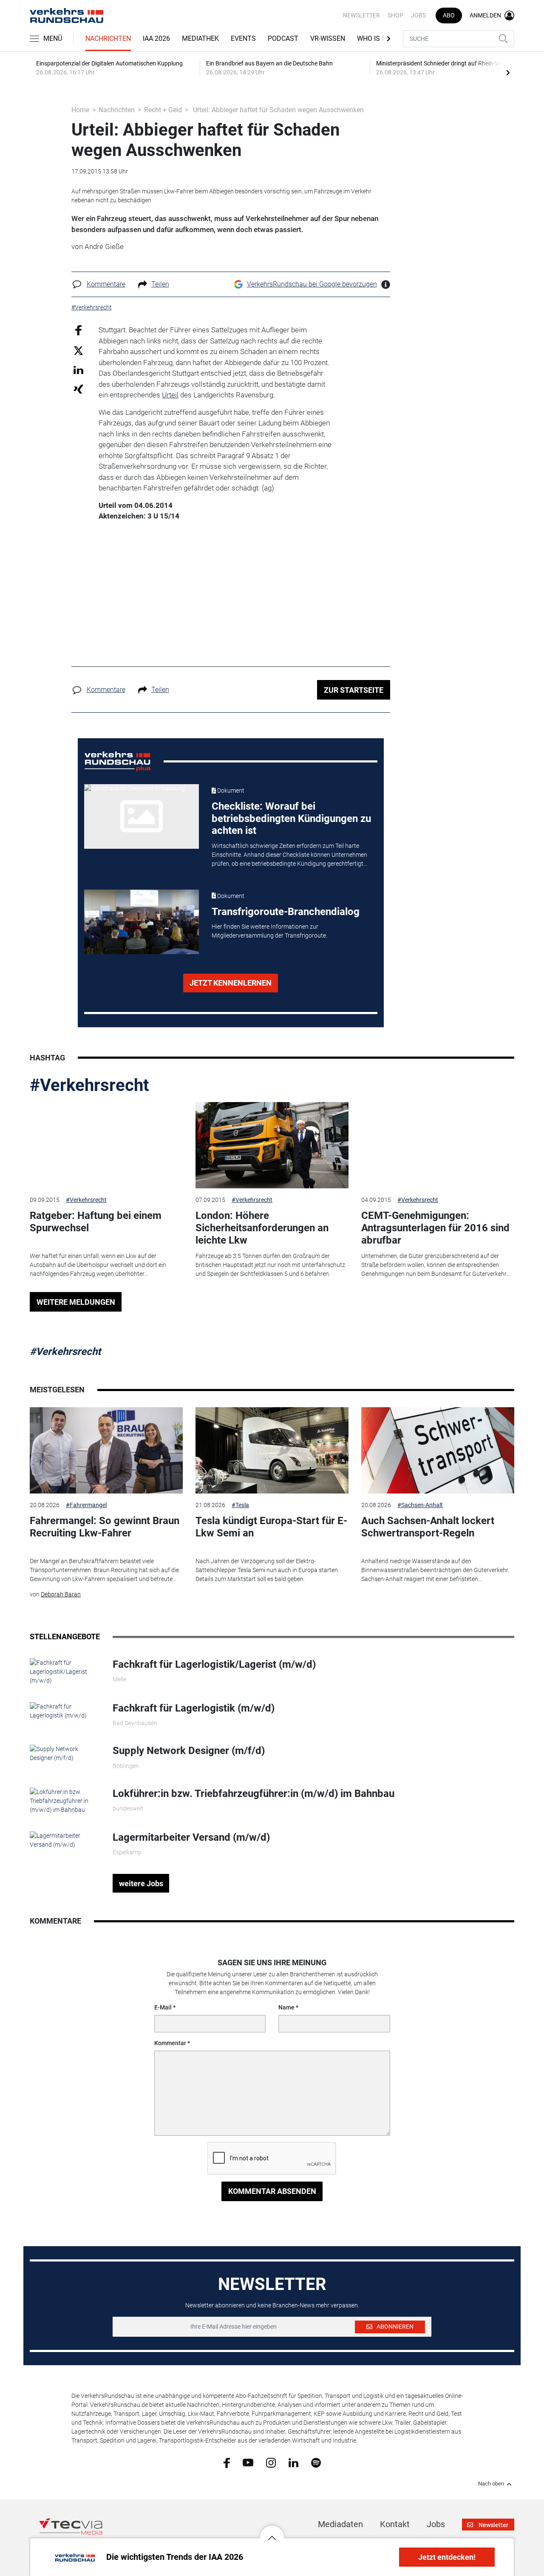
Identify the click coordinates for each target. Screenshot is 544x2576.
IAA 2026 (156, 38)
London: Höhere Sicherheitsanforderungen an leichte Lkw (262, 1228)
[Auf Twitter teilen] (78, 350)
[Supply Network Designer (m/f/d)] (65, 1753)
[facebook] (227, 2463)
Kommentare (106, 284)
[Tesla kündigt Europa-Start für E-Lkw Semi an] (272, 1450)
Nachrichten (108, 38)
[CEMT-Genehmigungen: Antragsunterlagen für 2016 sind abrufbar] (438, 1145)
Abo (449, 15)
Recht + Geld (163, 110)
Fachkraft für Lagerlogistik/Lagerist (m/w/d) (214, 1664)
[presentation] (508, 72)
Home (80, 110)
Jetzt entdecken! (447, 2557)
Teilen (160, 284)
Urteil (170, 395)
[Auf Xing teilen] (78, 389)
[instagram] (271, 2462)
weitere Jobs (141, 1883)
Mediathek (200, 38)
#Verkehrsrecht (89, 1085)
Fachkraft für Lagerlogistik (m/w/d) (194, 1708)
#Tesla (240, 1505)
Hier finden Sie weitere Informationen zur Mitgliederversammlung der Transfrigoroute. (269, 931)
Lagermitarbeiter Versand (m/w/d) (191, 1837)
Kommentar (170, 2043)
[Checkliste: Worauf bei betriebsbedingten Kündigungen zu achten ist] (142, 816)
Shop (395, 15)
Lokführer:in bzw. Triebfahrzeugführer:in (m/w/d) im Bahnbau (254, 1794)
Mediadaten (340, 2524)
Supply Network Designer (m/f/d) (189, 1751)
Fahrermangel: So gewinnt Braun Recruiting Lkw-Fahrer (105, 1527)
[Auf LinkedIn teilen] (78, 370)
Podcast (283, 38)
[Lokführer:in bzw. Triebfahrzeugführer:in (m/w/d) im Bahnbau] (65, 1800)
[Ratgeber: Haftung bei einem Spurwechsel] (106, 1145)
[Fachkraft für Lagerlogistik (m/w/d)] (65, 1711)
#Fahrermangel (86, 1505)
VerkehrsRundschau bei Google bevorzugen (312, 284)
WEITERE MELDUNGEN (76, 1302)
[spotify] (316, 2462)
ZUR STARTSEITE (354, 690)
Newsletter (361, 15)
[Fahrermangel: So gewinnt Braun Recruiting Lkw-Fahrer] (106, 1450)
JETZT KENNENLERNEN (231, 983)
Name (286, 2007)
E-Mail (163, 2007)
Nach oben (491, 2484)
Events (243, 38)
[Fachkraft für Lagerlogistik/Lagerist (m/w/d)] (65, 1671)
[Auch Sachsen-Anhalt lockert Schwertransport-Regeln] (438, 1450)
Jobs (418, 15)
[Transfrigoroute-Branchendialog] (142, 922)
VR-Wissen (328, 38)
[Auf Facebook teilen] (78, 330)
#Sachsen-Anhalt (420, 1505)
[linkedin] (293, 2462)
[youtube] (248, 2462)
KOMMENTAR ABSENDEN (272, 2191)
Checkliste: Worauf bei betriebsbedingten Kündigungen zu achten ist (291, 819)
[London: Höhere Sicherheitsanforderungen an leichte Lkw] (272, 1145)
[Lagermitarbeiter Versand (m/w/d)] (65, 1839)
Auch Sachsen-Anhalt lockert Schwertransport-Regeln (428, 1527)
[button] (272, 2531)
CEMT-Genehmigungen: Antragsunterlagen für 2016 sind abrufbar (435, 1228)
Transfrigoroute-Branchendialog (286, 912)
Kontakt (395, 2524)
